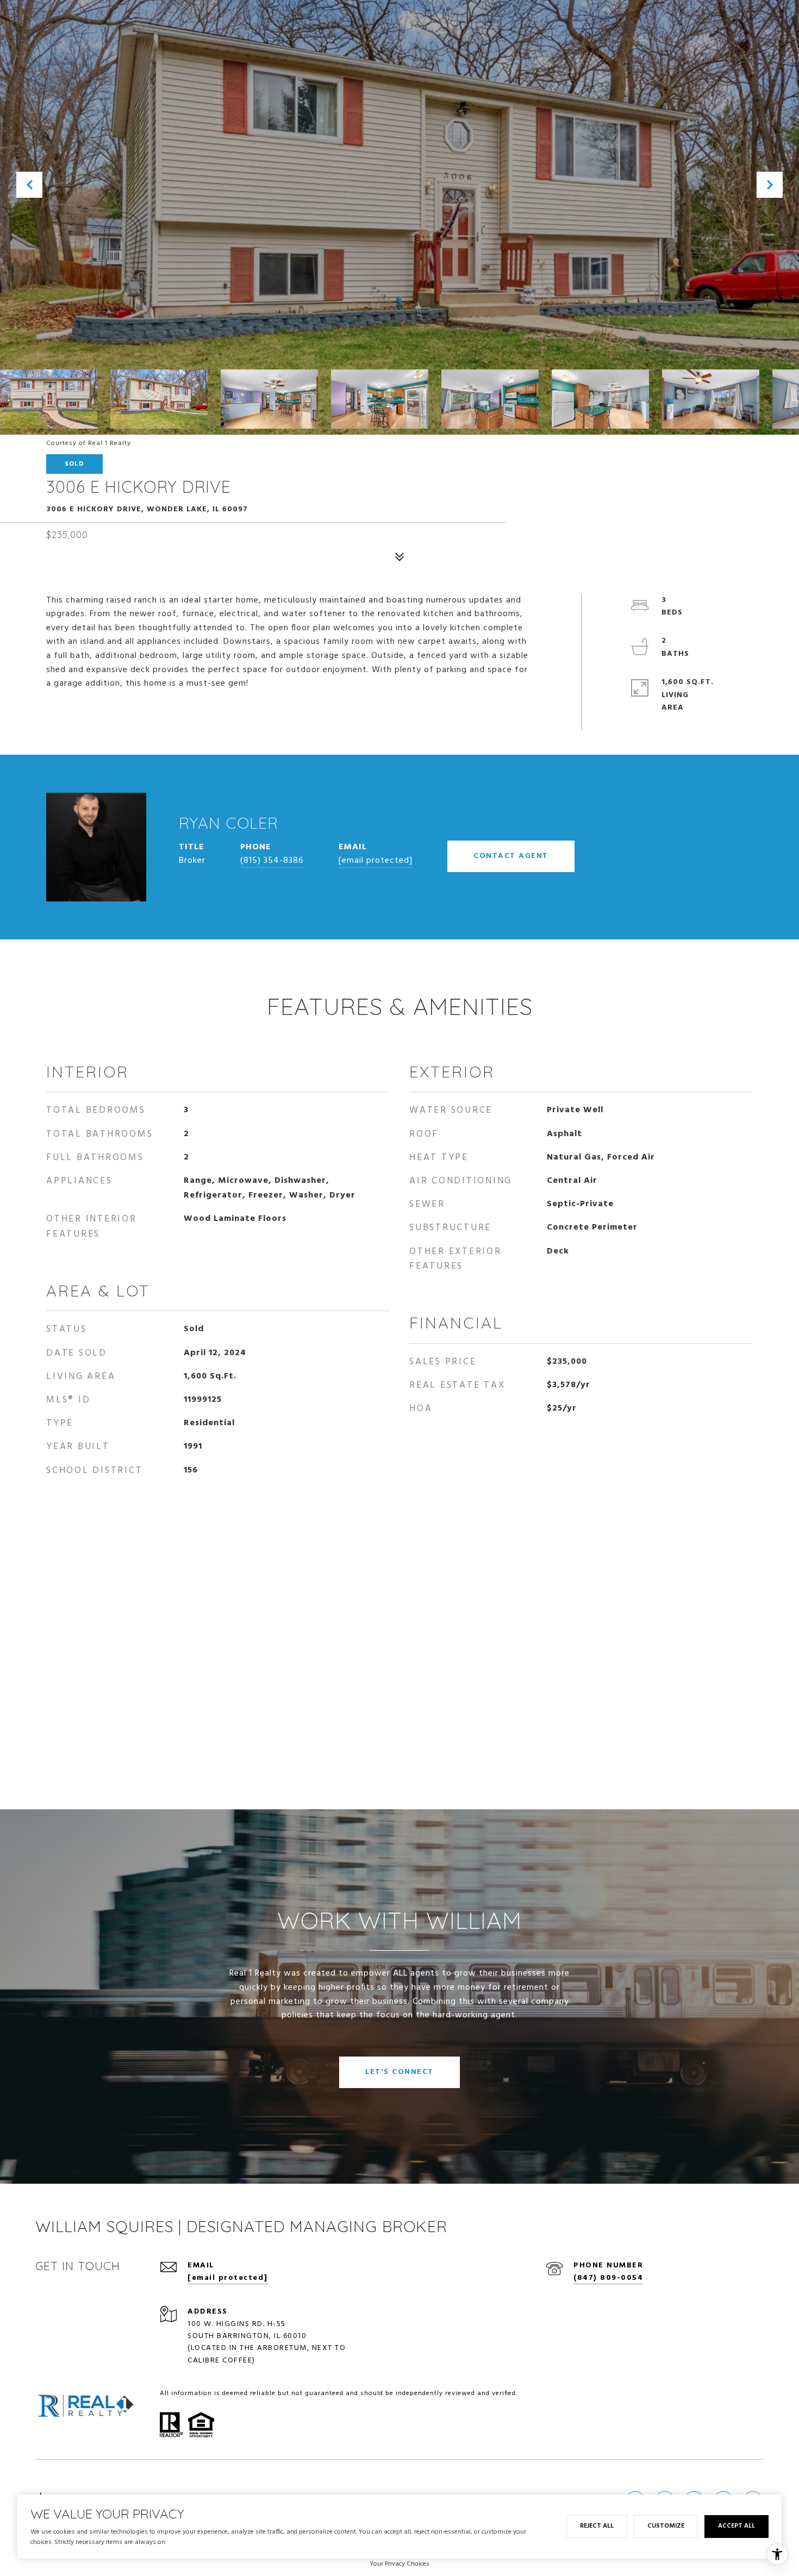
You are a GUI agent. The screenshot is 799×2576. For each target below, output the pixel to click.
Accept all (736, 2526)
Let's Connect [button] (399, 2072)
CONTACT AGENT (511, 856)
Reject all (597, 2526)
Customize (666, 2526)
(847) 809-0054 (608, 2278)
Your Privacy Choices (399, 2564)
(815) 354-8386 (272, 861)
